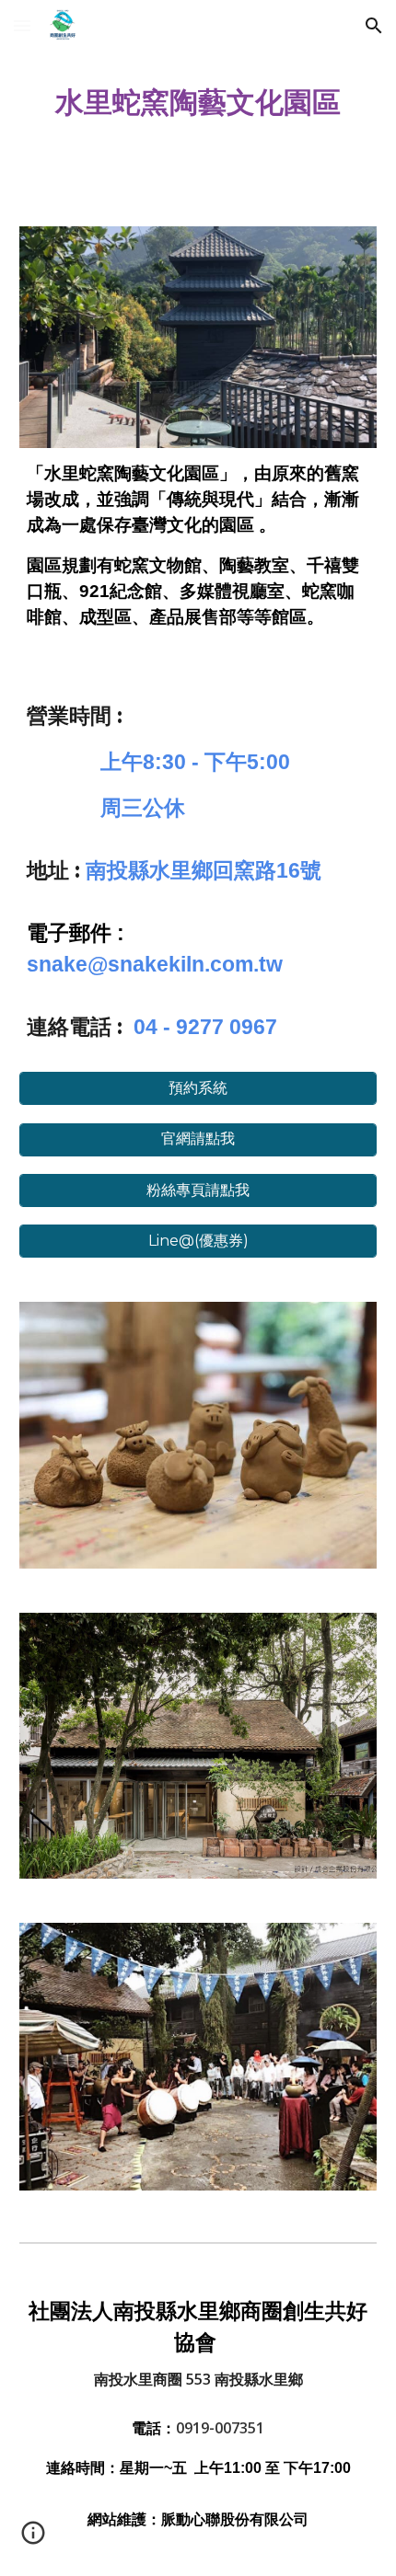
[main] (198, 102)
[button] (22, 25)
